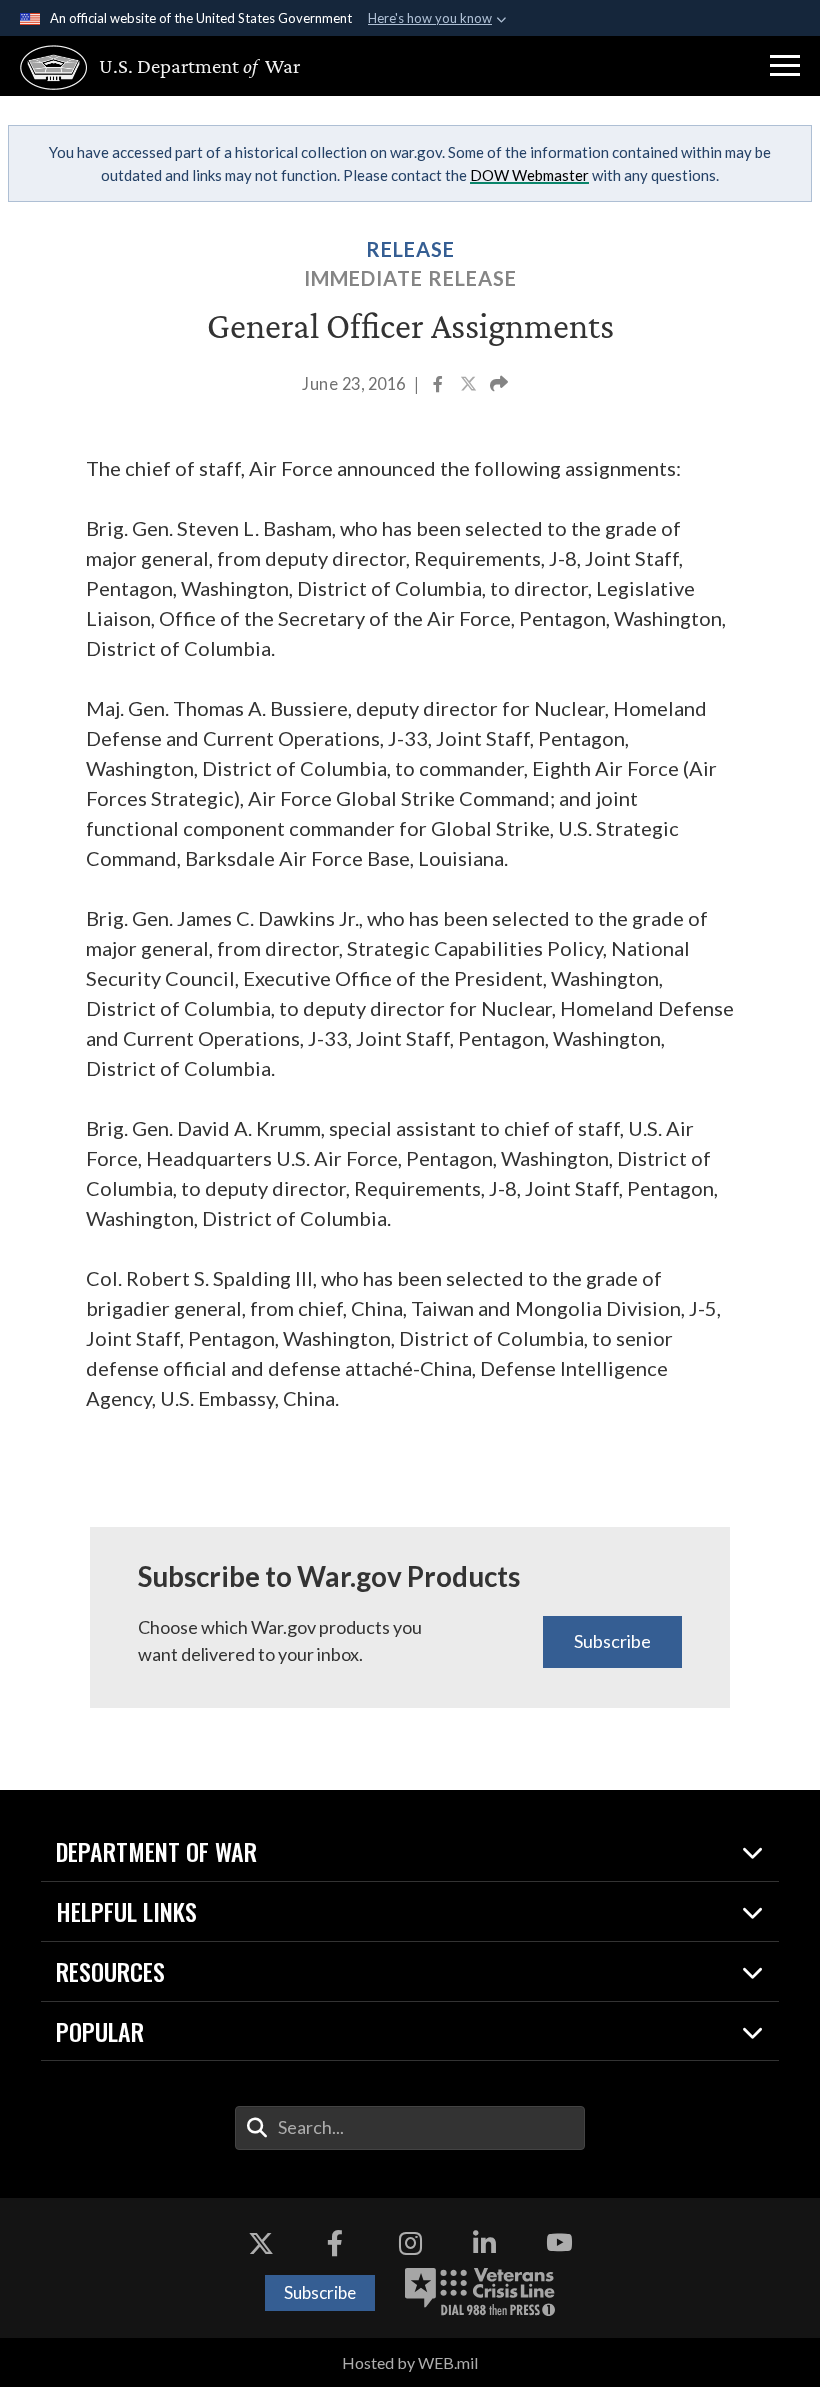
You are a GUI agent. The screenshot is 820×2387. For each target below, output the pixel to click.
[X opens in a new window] (261, 2243)
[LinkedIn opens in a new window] (485, 2243)
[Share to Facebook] (439, 386)
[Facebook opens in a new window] (335, 2243)
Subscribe (612, 1641)
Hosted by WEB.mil (410, 2362)
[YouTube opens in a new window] (559, 2243)
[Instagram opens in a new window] (410, 2243)
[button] (785, 66)
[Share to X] (470, 386)
